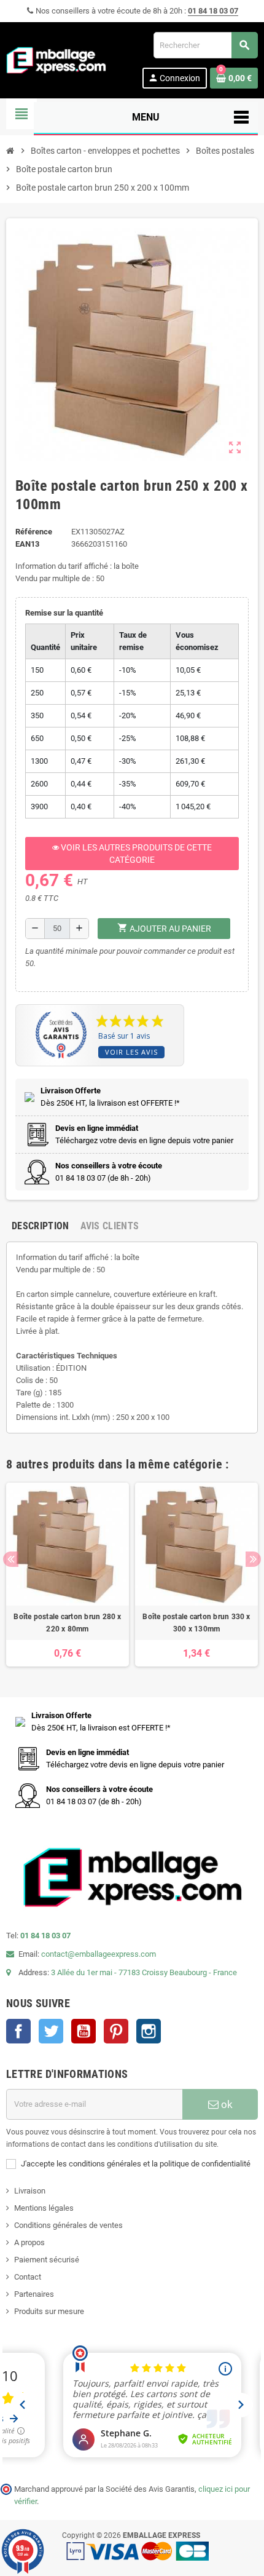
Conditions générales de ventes (68, 2225)
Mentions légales (44, 2208)
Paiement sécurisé (47, 2260)
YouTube (83, 2031)
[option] (68, 1575)
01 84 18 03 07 (213, 11)
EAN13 (27, 544)
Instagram (149, 2031)
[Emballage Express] (56, 59)
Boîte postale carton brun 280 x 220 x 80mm (67, 1623)
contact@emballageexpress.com (99, 1954)
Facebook (18, 2031)
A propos (29, 2242)
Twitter (51, 2031)
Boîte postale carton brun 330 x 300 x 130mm (196, 1623)
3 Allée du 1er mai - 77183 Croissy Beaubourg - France (144, 1972)
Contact (28, 2277)
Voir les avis (131, 1052)
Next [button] (253, 1559)
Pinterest (116, 2031)
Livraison (30, 2191)
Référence (34, 532)
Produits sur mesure (49, 2311)
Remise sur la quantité (64, 613)
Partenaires (34, 2294)
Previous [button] (11, 1559)
